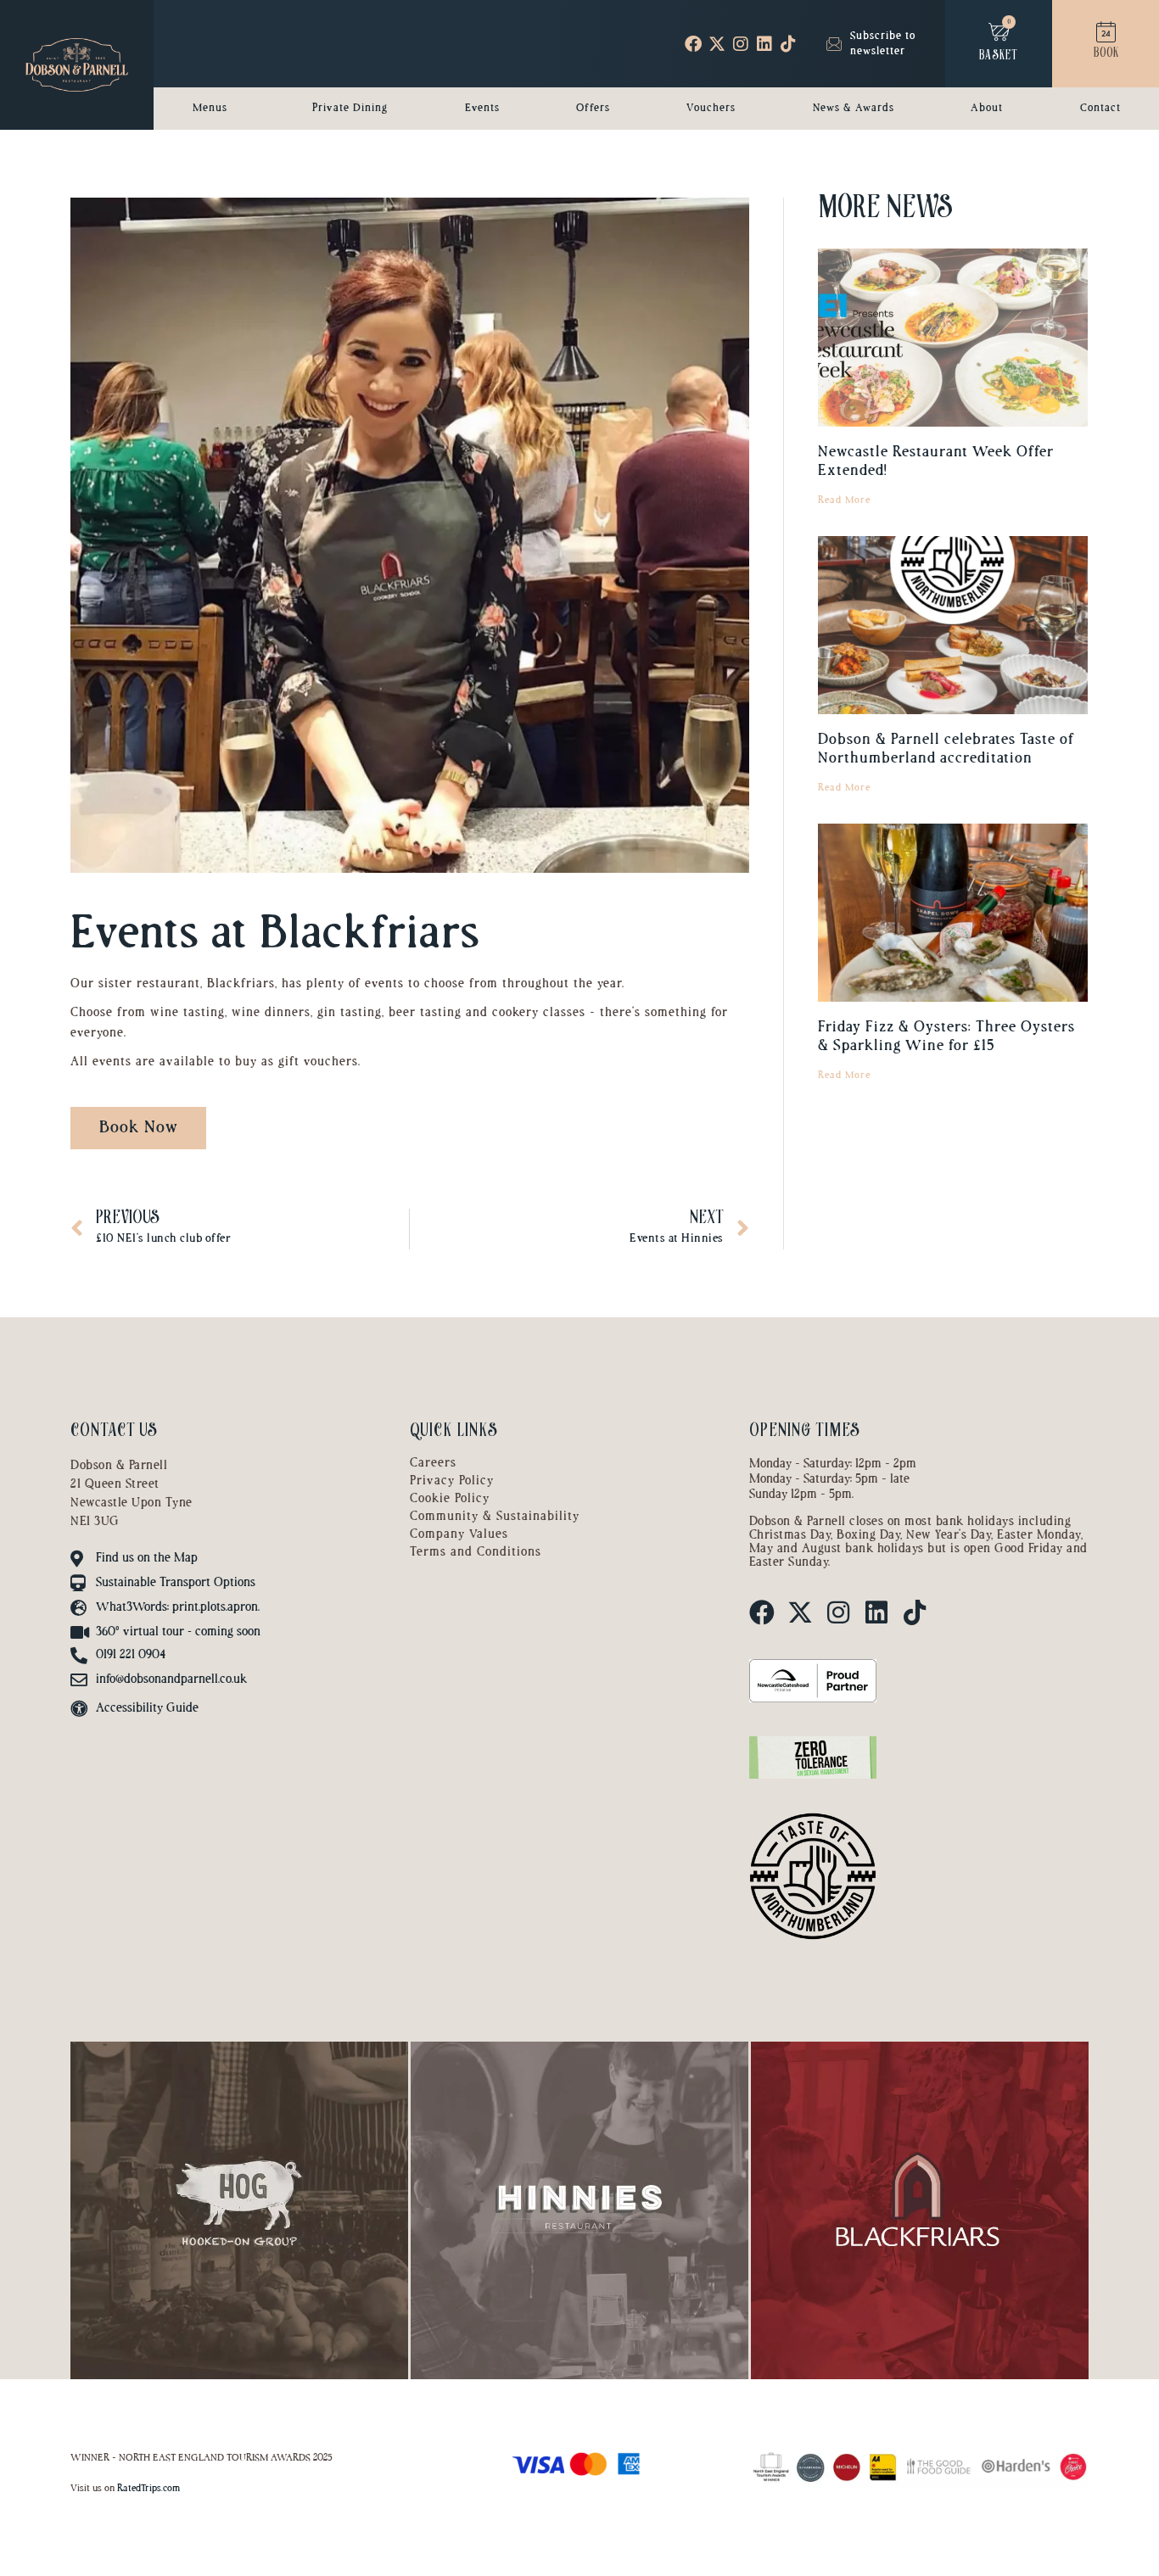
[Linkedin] (764, 44)
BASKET (999, 56)
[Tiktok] (788, 44)
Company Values (459, 1535)
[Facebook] (693, 44)
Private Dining (350, 108)
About (987, 108)
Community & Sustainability (495, 1517)
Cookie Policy (450, 1499)
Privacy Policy (452, 1481)
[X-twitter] (717, 44)
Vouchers (711, 108)
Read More (844, 500)
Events (482, 108)
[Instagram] (741, 44)
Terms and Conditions (476, 1553)
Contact (1100, 108)
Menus (210, 108)
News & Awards (854, 108)
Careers (433, 1464)
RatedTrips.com (148, 2489)
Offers (593, 108)
